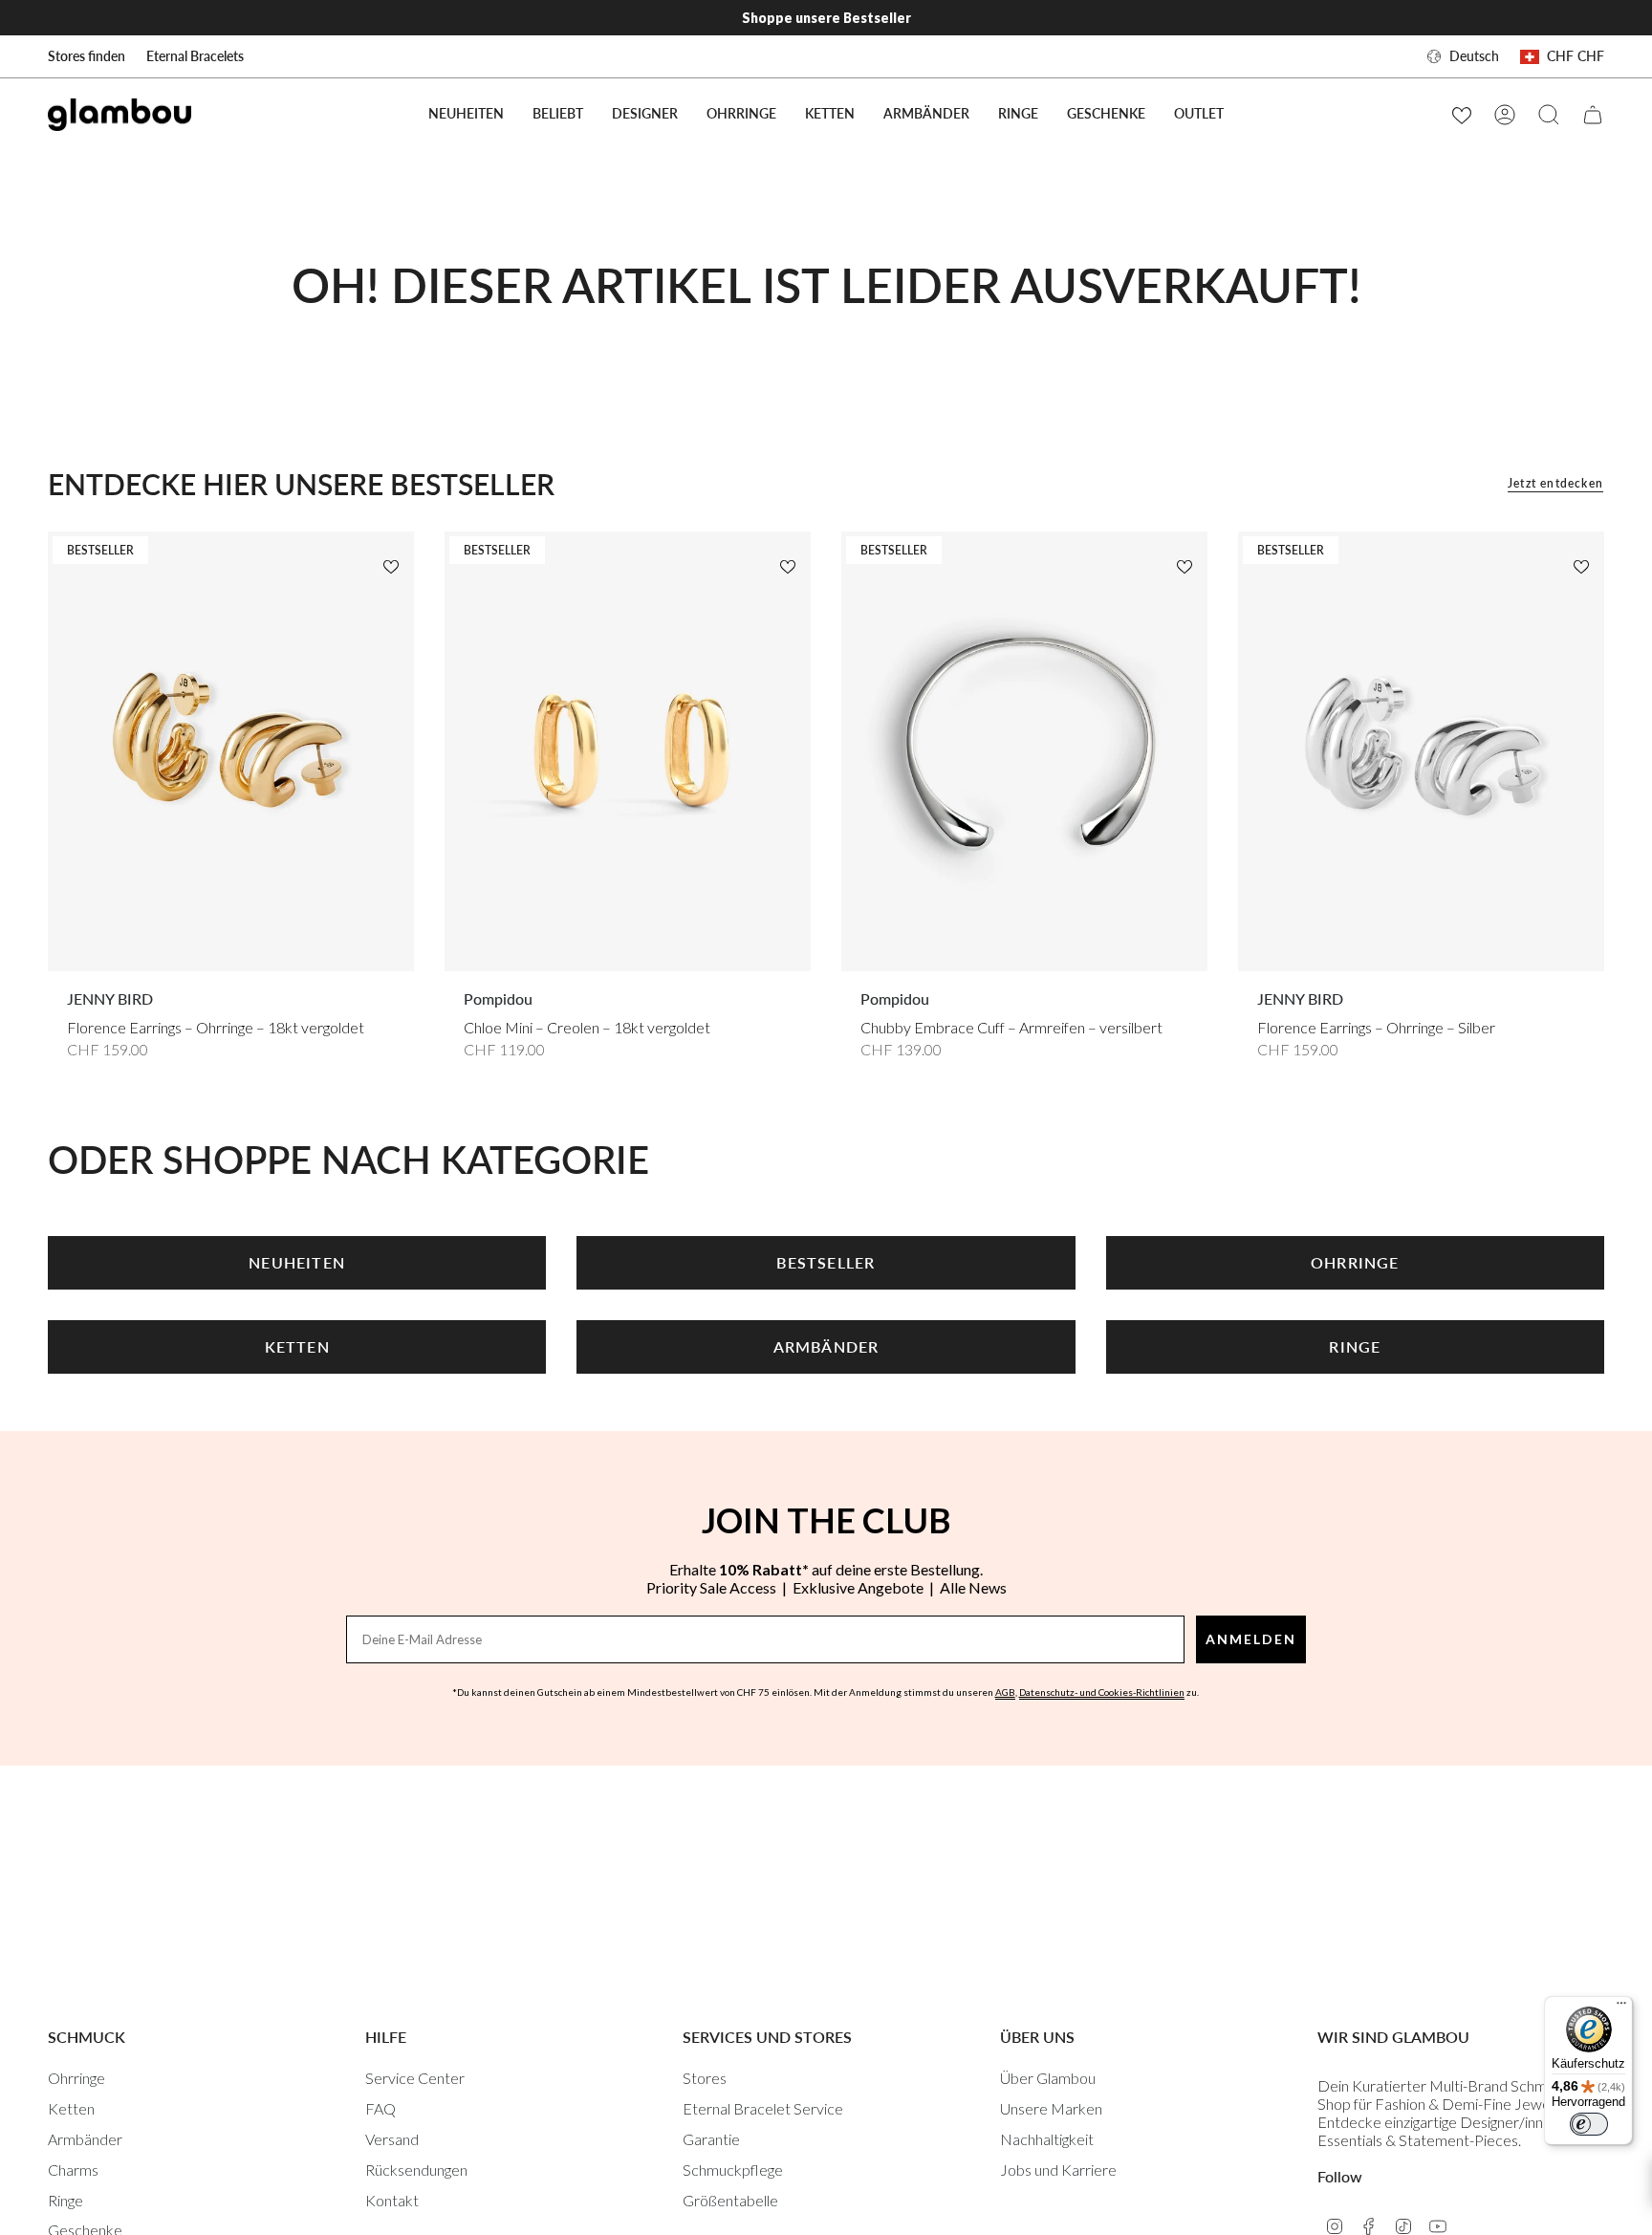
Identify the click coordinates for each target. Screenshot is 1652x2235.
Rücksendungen (416, 2170)
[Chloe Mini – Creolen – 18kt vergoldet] (628, 751)
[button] (558, 114)
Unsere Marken (1051, 2108)
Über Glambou (1048, 2078)
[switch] (1589, 2124)
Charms (73, 2170)
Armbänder (85, 2139)
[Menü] (1621, 2007)
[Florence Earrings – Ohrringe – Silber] (1421, 751)
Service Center (415, 2078)
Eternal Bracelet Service (763, 2108)
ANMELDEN (1251, 1639)
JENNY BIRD (110, 998)
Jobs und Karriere (1058, 2170)
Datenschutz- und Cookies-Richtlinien (1102, 1692)
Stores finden (87, 56)
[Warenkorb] (1593, 115)
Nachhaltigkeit (1047, 2139)
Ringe (65, 2200)
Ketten (71, 2108)
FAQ (380, 2108)
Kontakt (392, 2200)
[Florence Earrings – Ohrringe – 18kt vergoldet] (231, 751)
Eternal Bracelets (195, 56)
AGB (1005, 1692)
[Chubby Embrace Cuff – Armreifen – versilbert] (1024, 751)
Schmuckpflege (733, 2170)
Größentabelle (730, 2200)
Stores (705, 2078)
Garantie (711, 2139)
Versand (392, 2139)
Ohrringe (76, 2078)
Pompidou (498, 998)
